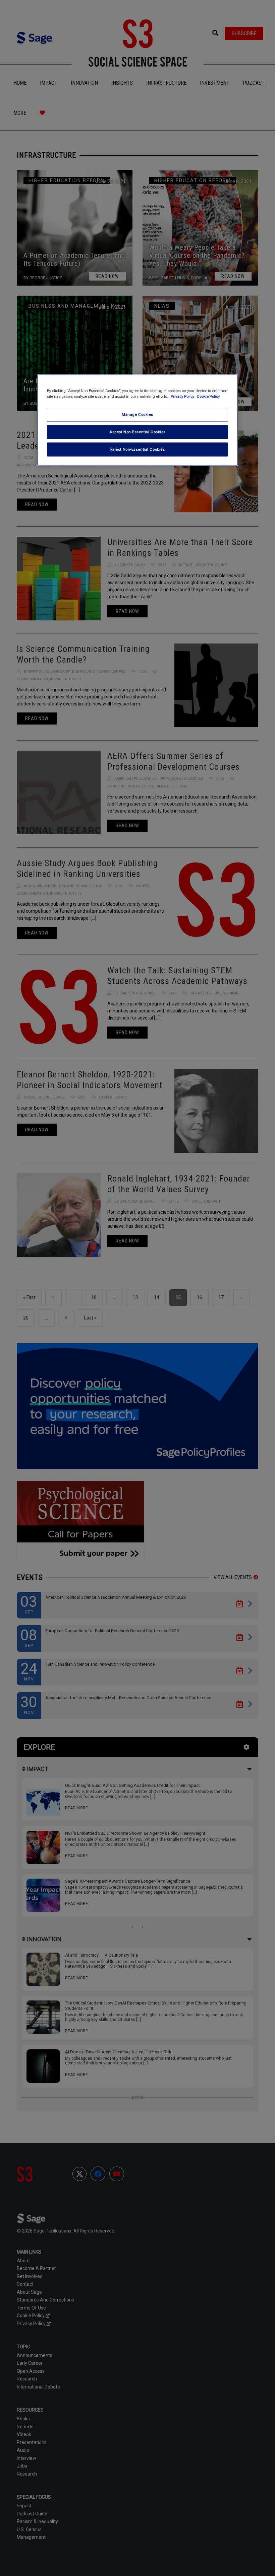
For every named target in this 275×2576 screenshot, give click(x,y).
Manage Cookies (137, 414)
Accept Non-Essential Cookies (137, 432)
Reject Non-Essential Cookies (138, 449)
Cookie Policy (208, 396)
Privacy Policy (183, 396)
